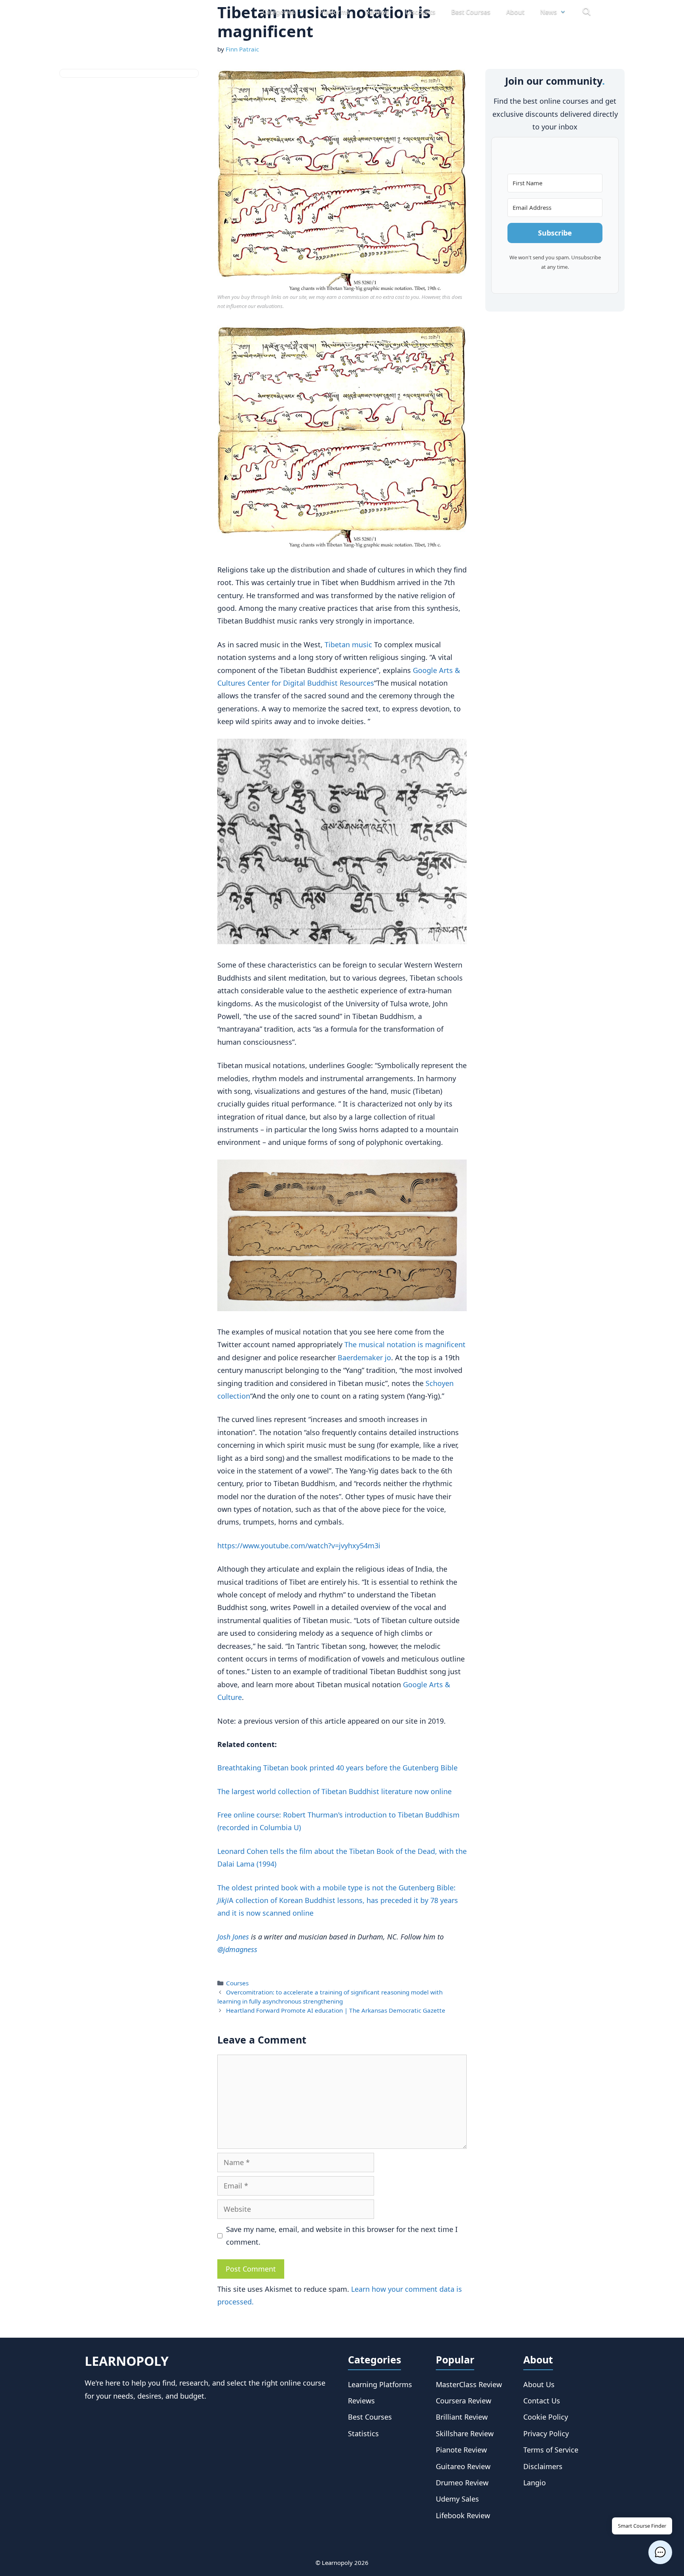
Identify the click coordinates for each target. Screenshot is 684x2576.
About (515, 12)
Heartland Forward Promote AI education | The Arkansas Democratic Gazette (336, 2010)
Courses (237, 1983)
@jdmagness (237, 1949)
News (549, 12)
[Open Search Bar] (586, 12)
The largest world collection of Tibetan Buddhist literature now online (334, 1791)
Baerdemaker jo (364, 1357)
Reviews (377, 12)
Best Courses (471, 12)
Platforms (335, 12)
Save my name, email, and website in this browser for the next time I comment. (342, 2236)
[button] (660, 2552)
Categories (279, 12)
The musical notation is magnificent (405, 1344)
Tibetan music (348, 644)
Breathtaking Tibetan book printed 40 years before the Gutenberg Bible (337, 1768)
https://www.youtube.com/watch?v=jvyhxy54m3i (299, 1546)
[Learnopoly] (129, 12)
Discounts (420, 12)
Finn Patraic (242, 49)
